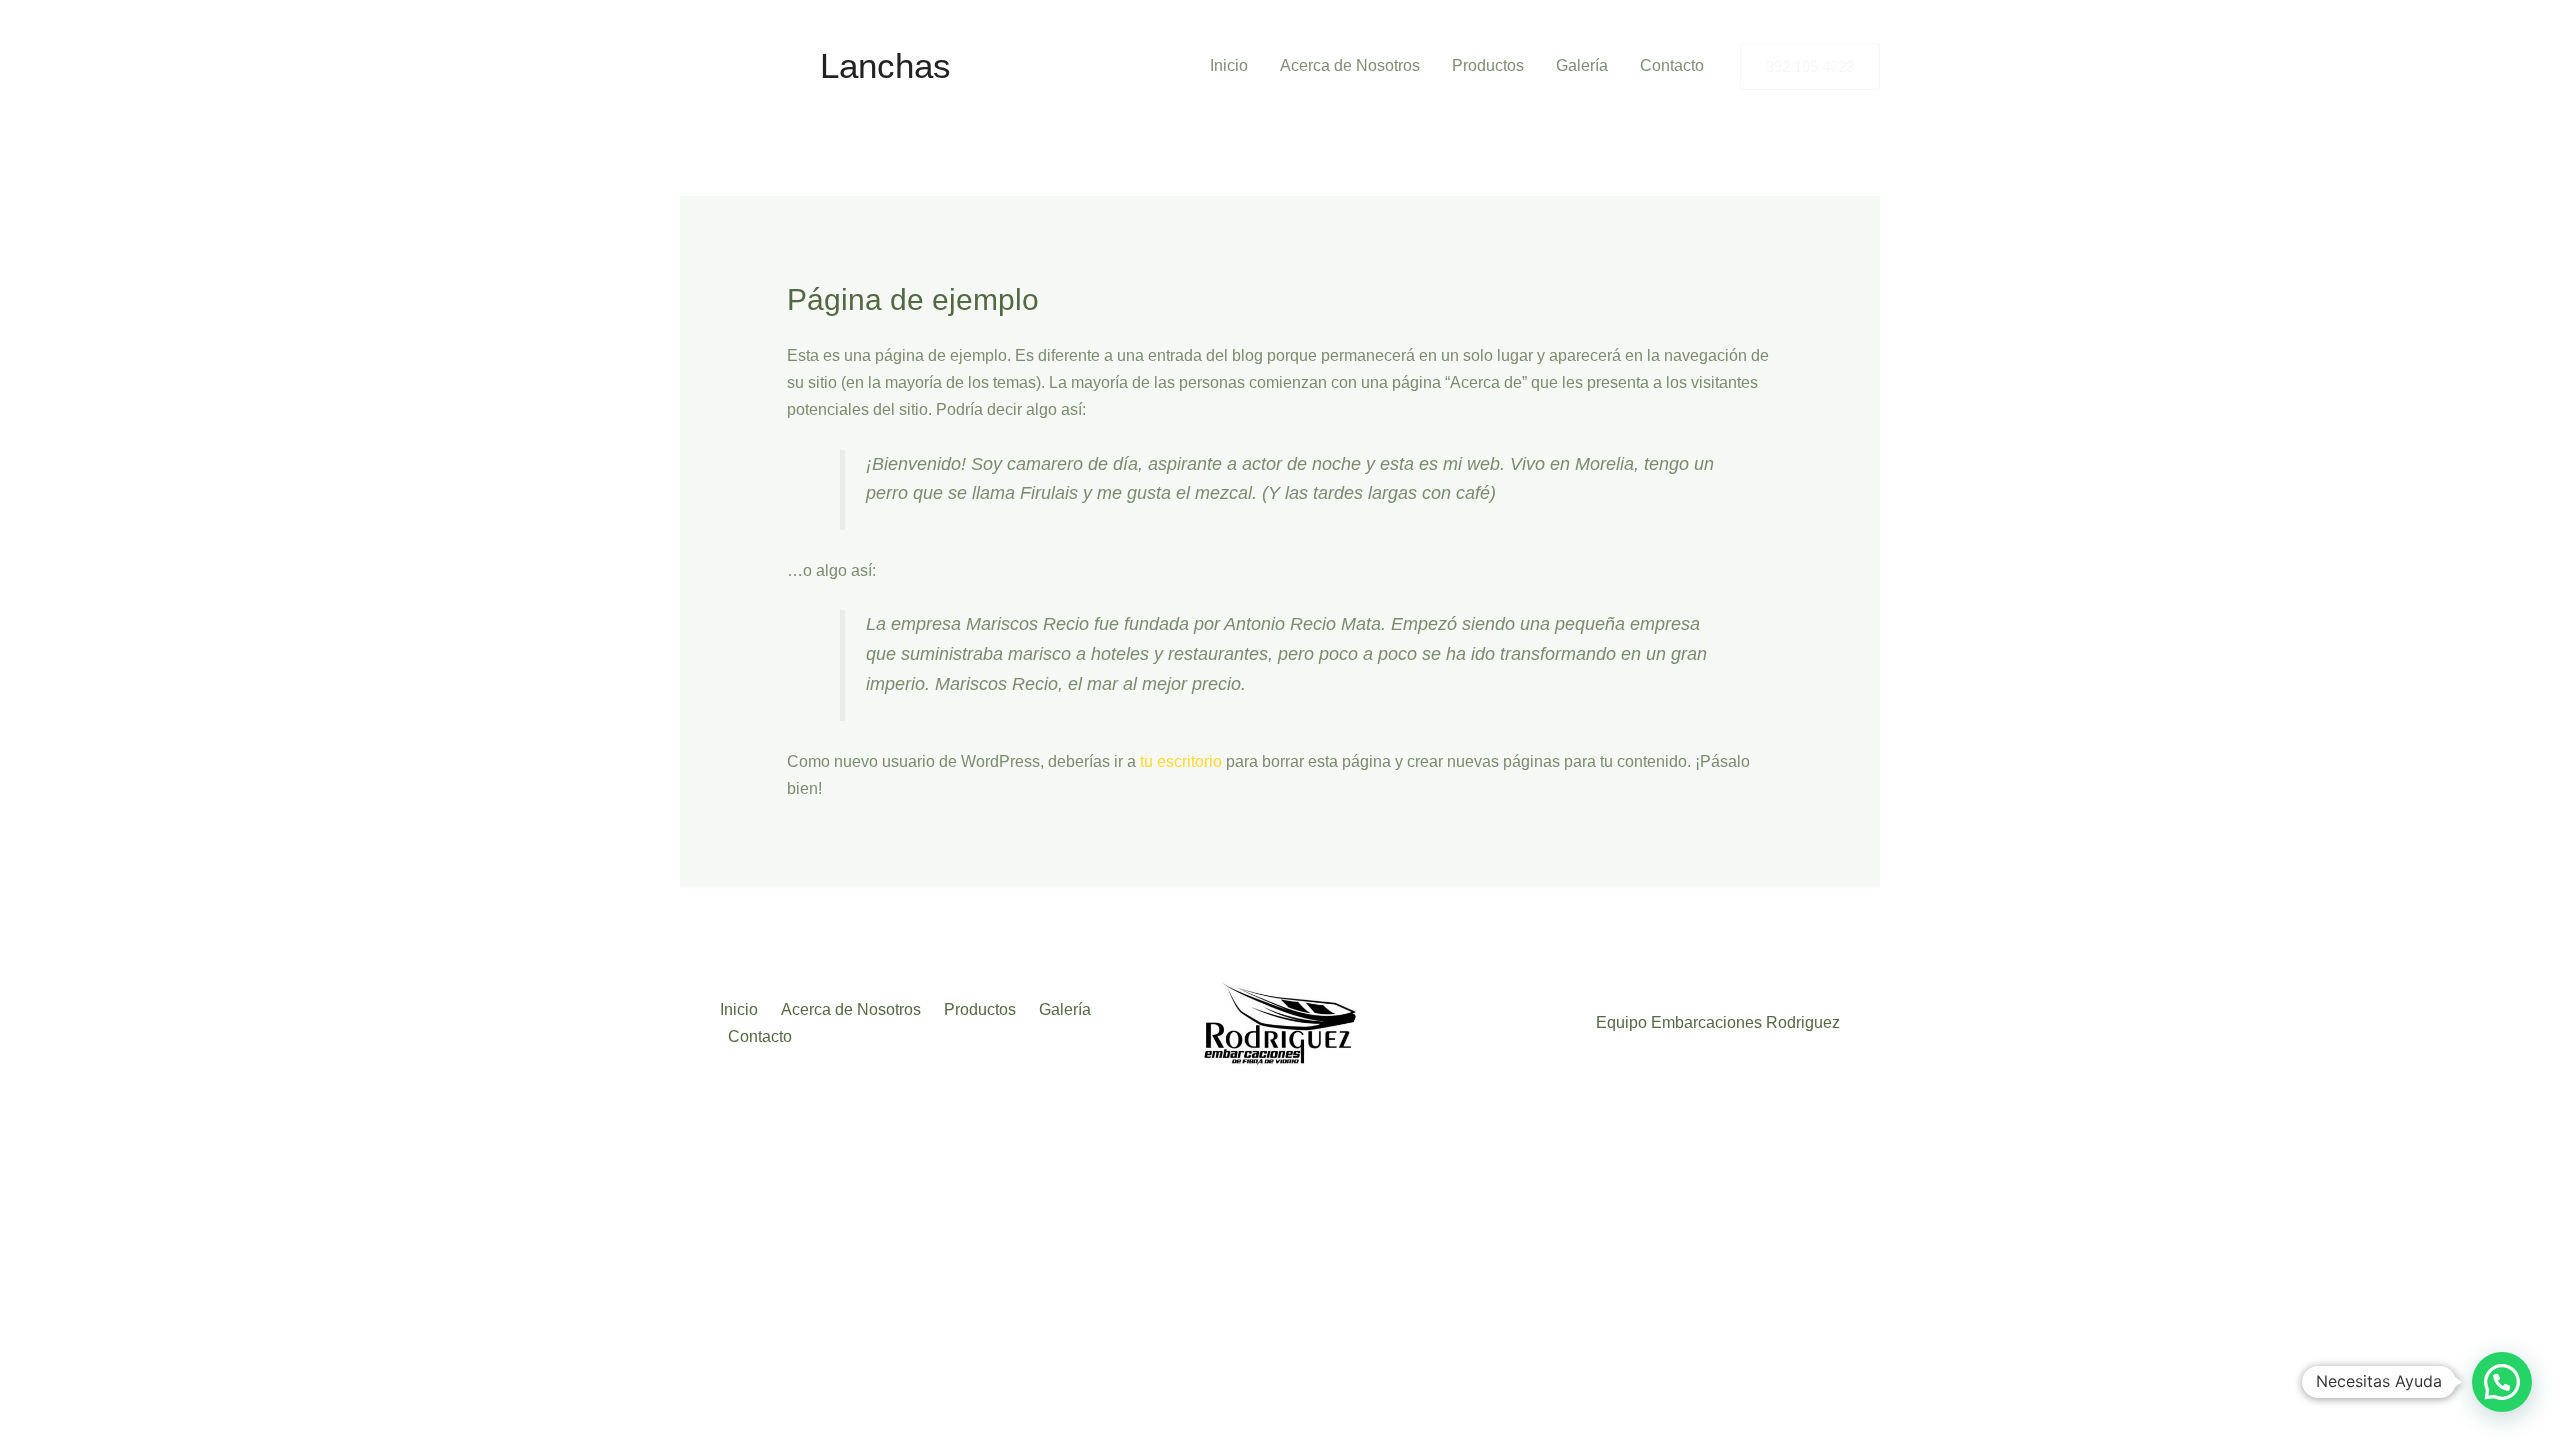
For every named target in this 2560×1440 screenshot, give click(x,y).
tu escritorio (1181, 761)
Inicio (1229, 65)
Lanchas (885, 65)
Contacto (1672, 65)
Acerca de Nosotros (1350, 65)
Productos (1488, 65)
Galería (1582, 65)
